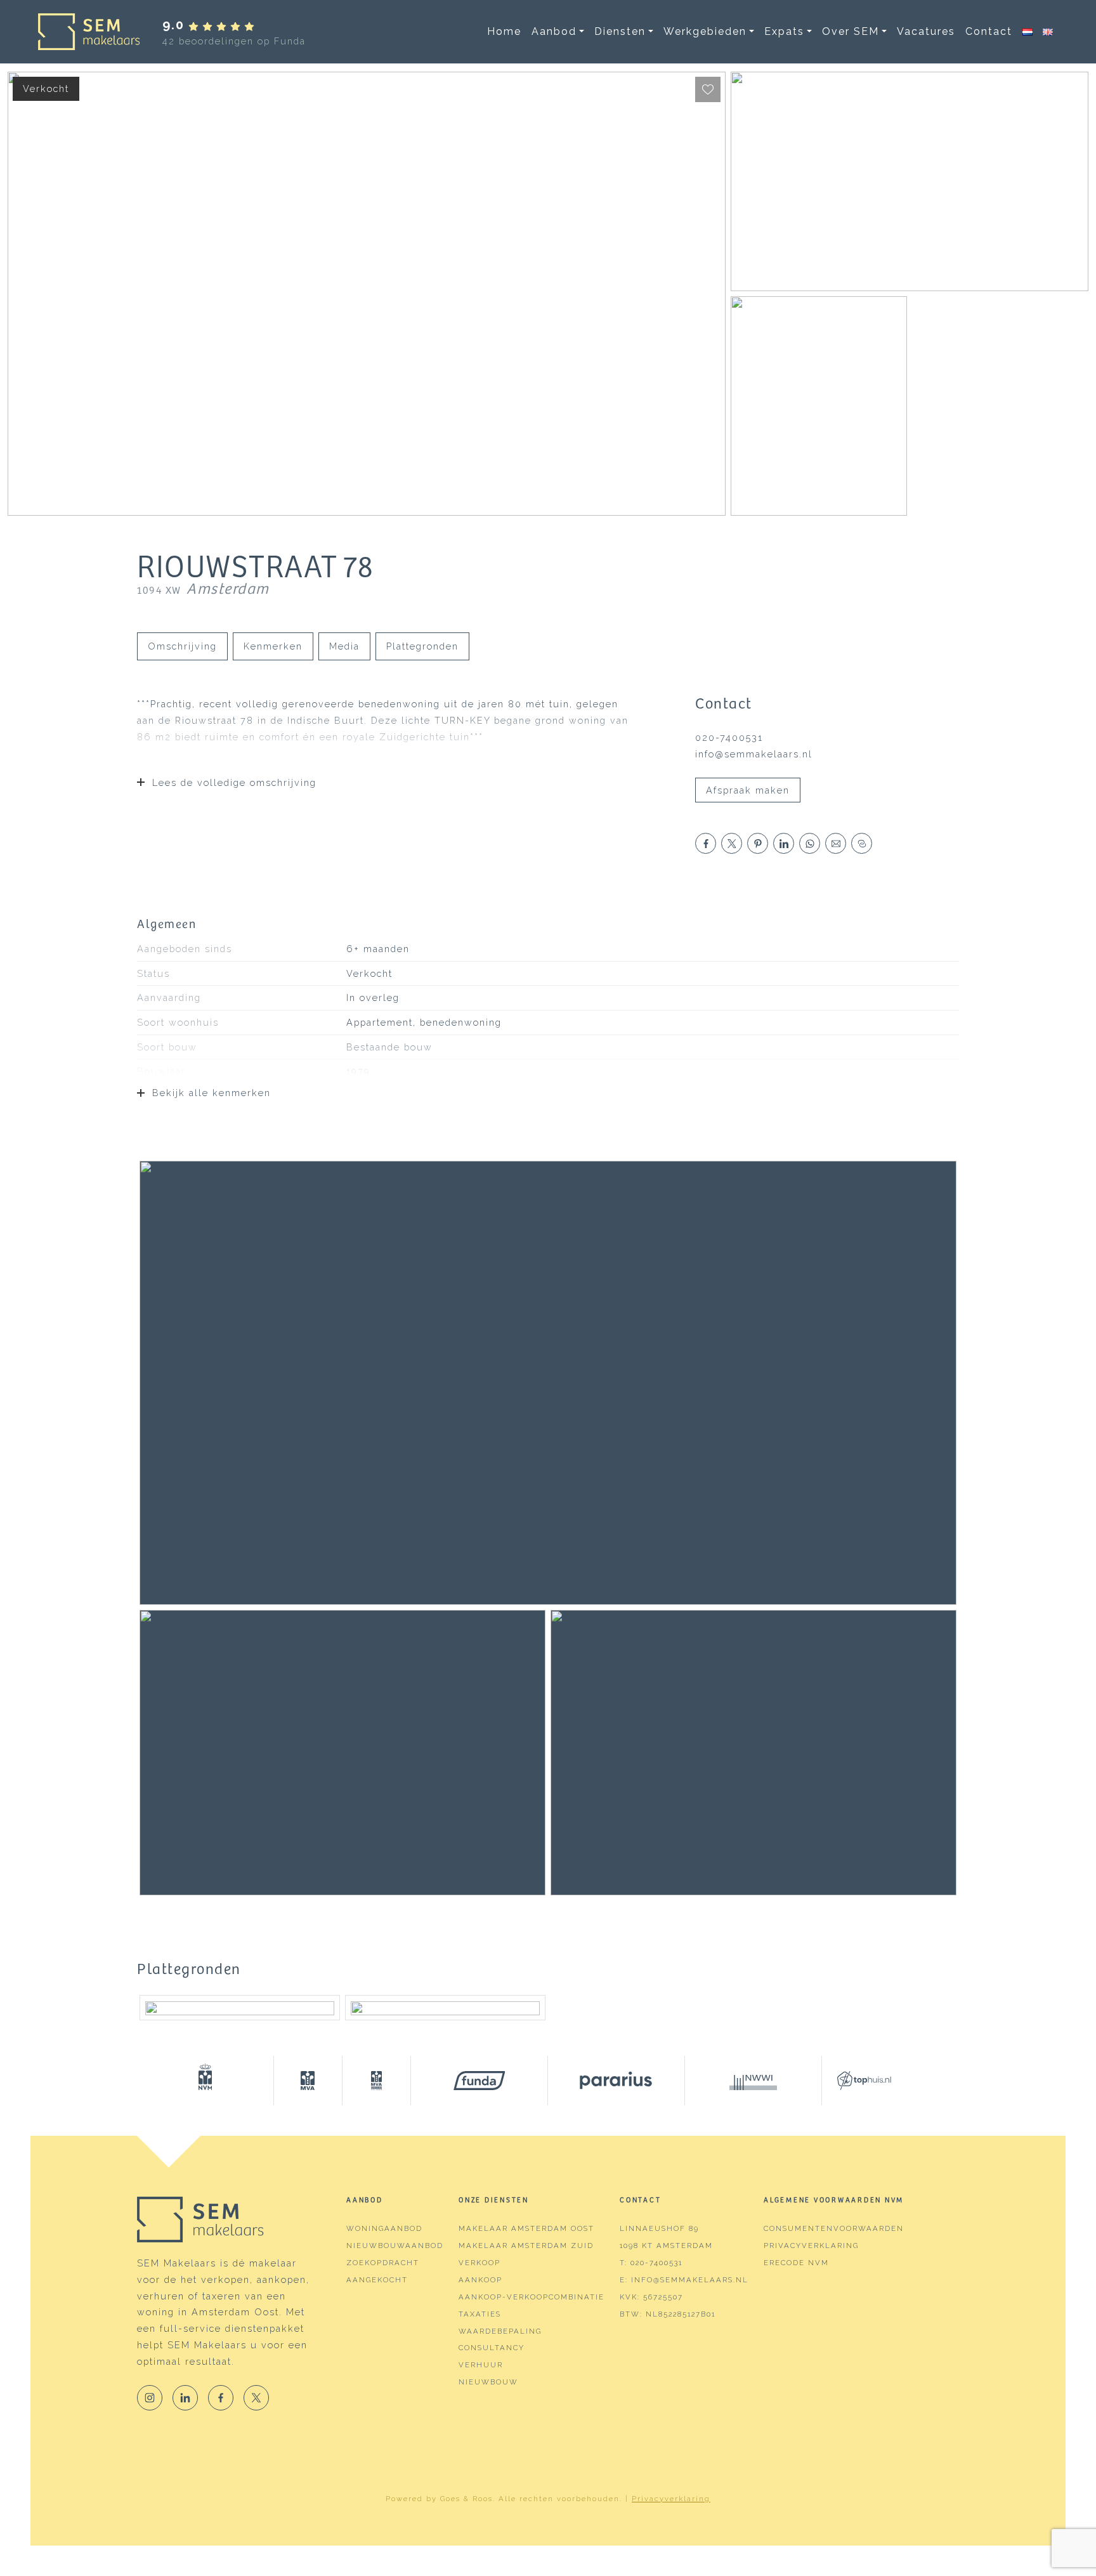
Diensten (620, 31)
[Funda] (480, 2081)
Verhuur (481, 2365)
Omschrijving (182, 646)
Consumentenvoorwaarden (834, 2228)
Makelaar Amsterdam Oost (526, 2228)
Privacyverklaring (811, 2246)
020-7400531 (729, 737)
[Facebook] (221, 2398)
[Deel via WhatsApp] (810, 843)
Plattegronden (422, 646)
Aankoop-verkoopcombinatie (532, 2297)
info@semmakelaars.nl (754, 754)
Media (344, 646)
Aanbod (554, 31)
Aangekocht (377, 2280)
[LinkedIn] (185, 2398)
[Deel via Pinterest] (758, 843)
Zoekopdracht (383, 2263)
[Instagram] (150, 2398)
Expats (784, 31)
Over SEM (851, 31)
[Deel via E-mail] (836, 843)
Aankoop (480, 2280)
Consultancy (492, 2348)
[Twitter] (256, 2398)
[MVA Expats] (377, 2081)
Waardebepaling (500, 2331)
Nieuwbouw (488, 2382)
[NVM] (205, 2081)
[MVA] (308, 2081)
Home (504, 31)
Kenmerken (273, 646)
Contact (989, 31)
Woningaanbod (384, 2228)
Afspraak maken (748, 790)
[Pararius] (616, 2081)
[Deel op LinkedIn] (784, 843)
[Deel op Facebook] (706, 843)
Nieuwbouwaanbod (395, 2246)
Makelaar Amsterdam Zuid (526, 2246)
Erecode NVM (796, 2263)
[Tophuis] (856, 2081)
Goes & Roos (466, 2499)
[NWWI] (753, 2081)
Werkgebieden (705, 31)
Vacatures (926, 31)
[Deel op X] (732, 843)
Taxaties (480, 2314)
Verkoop (480, 2263)
